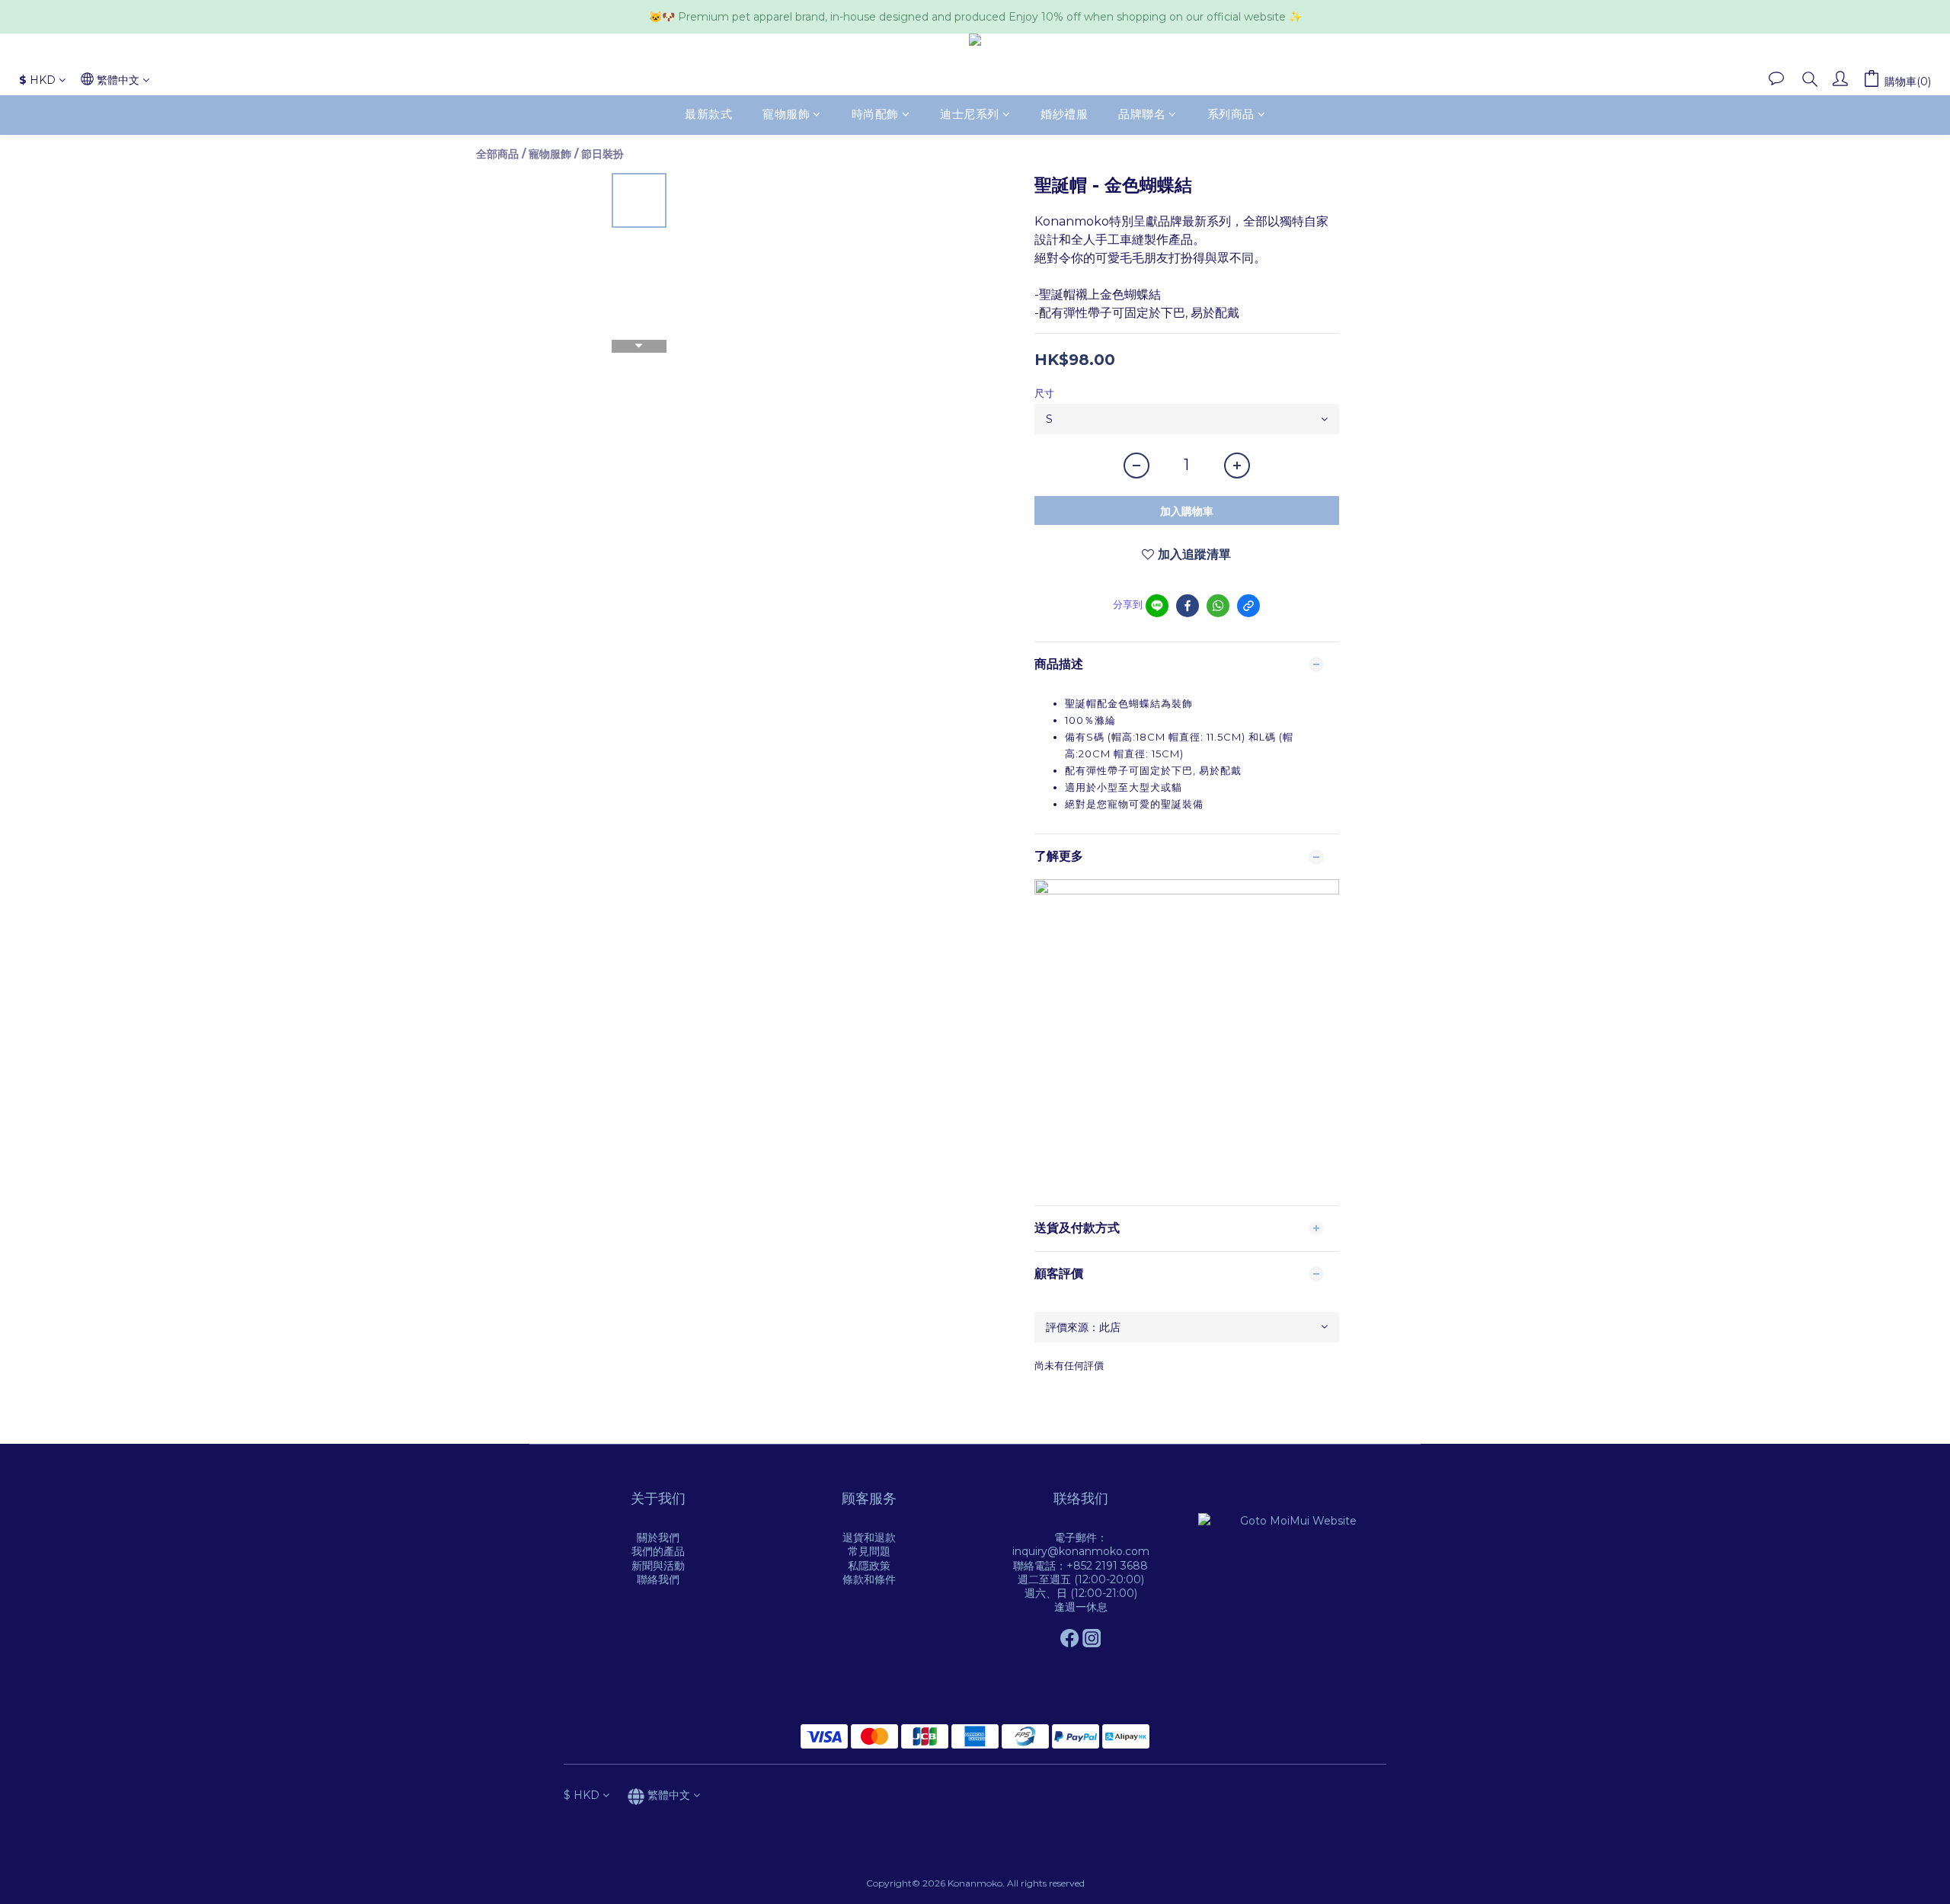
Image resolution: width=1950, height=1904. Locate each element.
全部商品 (497, 154)
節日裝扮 (603, 154)
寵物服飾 (786, 115)
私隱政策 (869, 1566)
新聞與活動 (658, 1566)
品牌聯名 (1142, 115)
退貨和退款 (869, 1538)
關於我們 (658, 1538)
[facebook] (1188, 606)
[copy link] (1248, 606)
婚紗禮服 (1064, 115)
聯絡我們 (658, 1579)
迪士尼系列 (970, 115)
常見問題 (869, 1551)
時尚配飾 (875, 115)
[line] (1157, 606)
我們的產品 (658, 1551)
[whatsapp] (1218, 606)
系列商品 (1231, 115)
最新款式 (708, 115)
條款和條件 (869, 1579)
